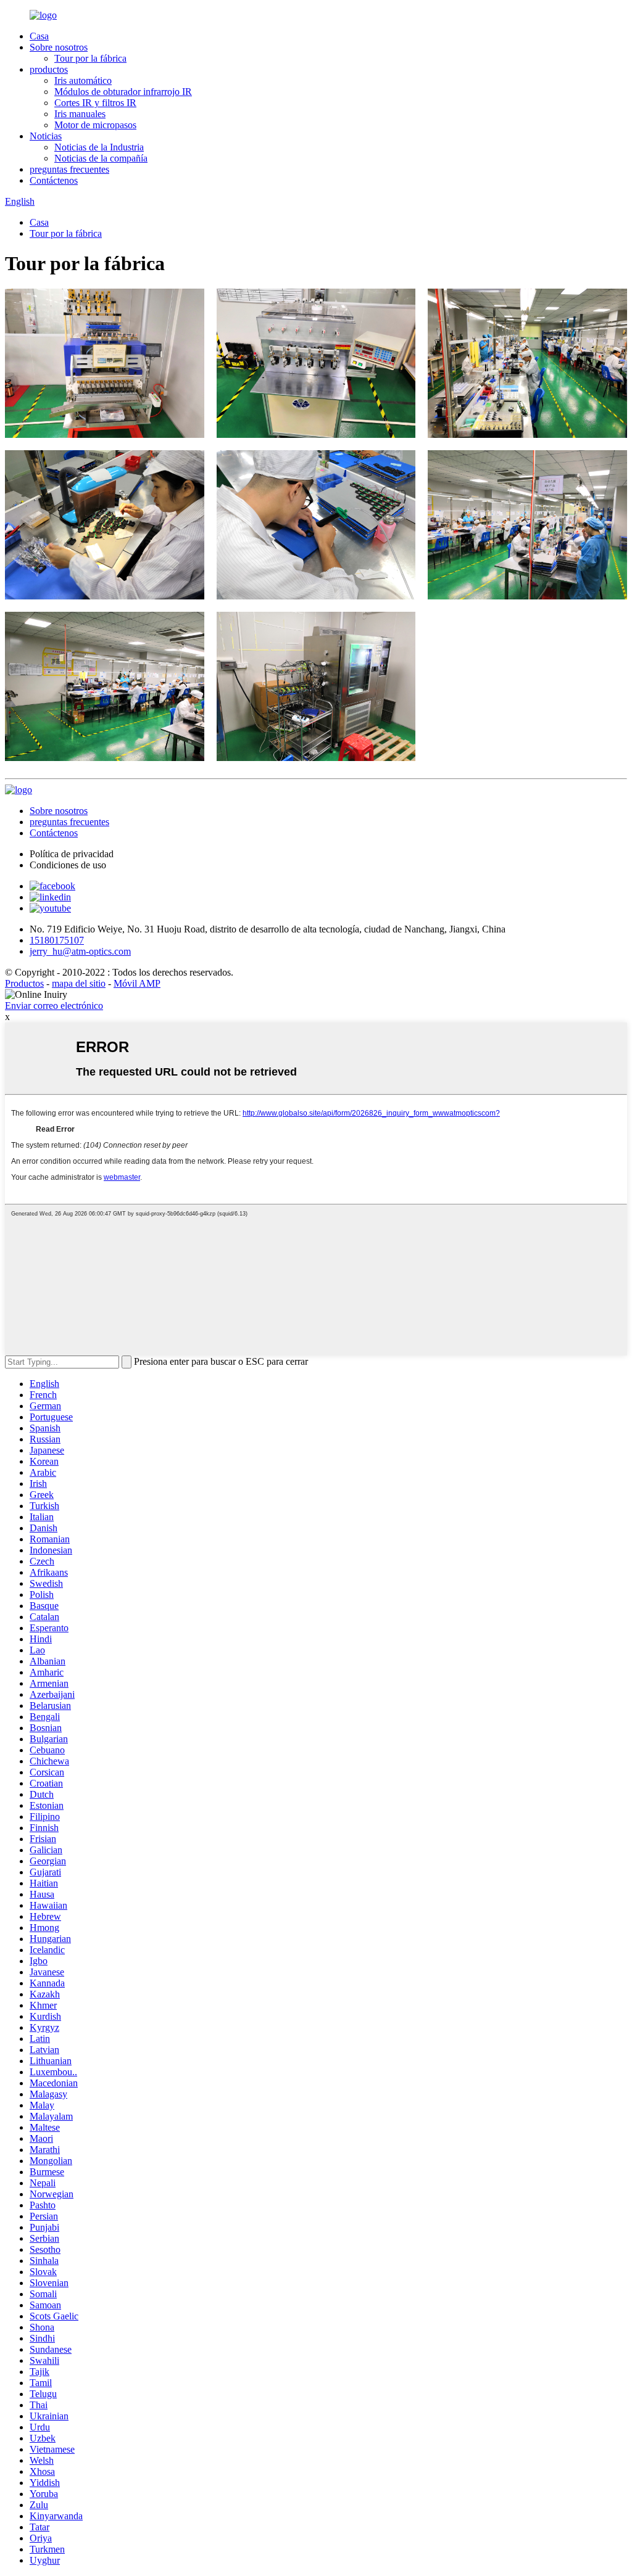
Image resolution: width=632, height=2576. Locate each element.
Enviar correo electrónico (54, 1006)
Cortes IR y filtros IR (95, 103)
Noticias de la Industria (99, 147)
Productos (24, 983)
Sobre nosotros (59, 47)
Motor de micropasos (95, 125)
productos (49, 69)
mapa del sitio (79, 983)
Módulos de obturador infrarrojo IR (123, 92)
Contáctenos (54, 180)
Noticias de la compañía (101, 158)
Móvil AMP (137, 983)
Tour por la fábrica (90, 58)
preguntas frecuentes (69, 169)
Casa (39, 36)
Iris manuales (80, 114)
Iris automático (83, 80)
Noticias (46, 136)
